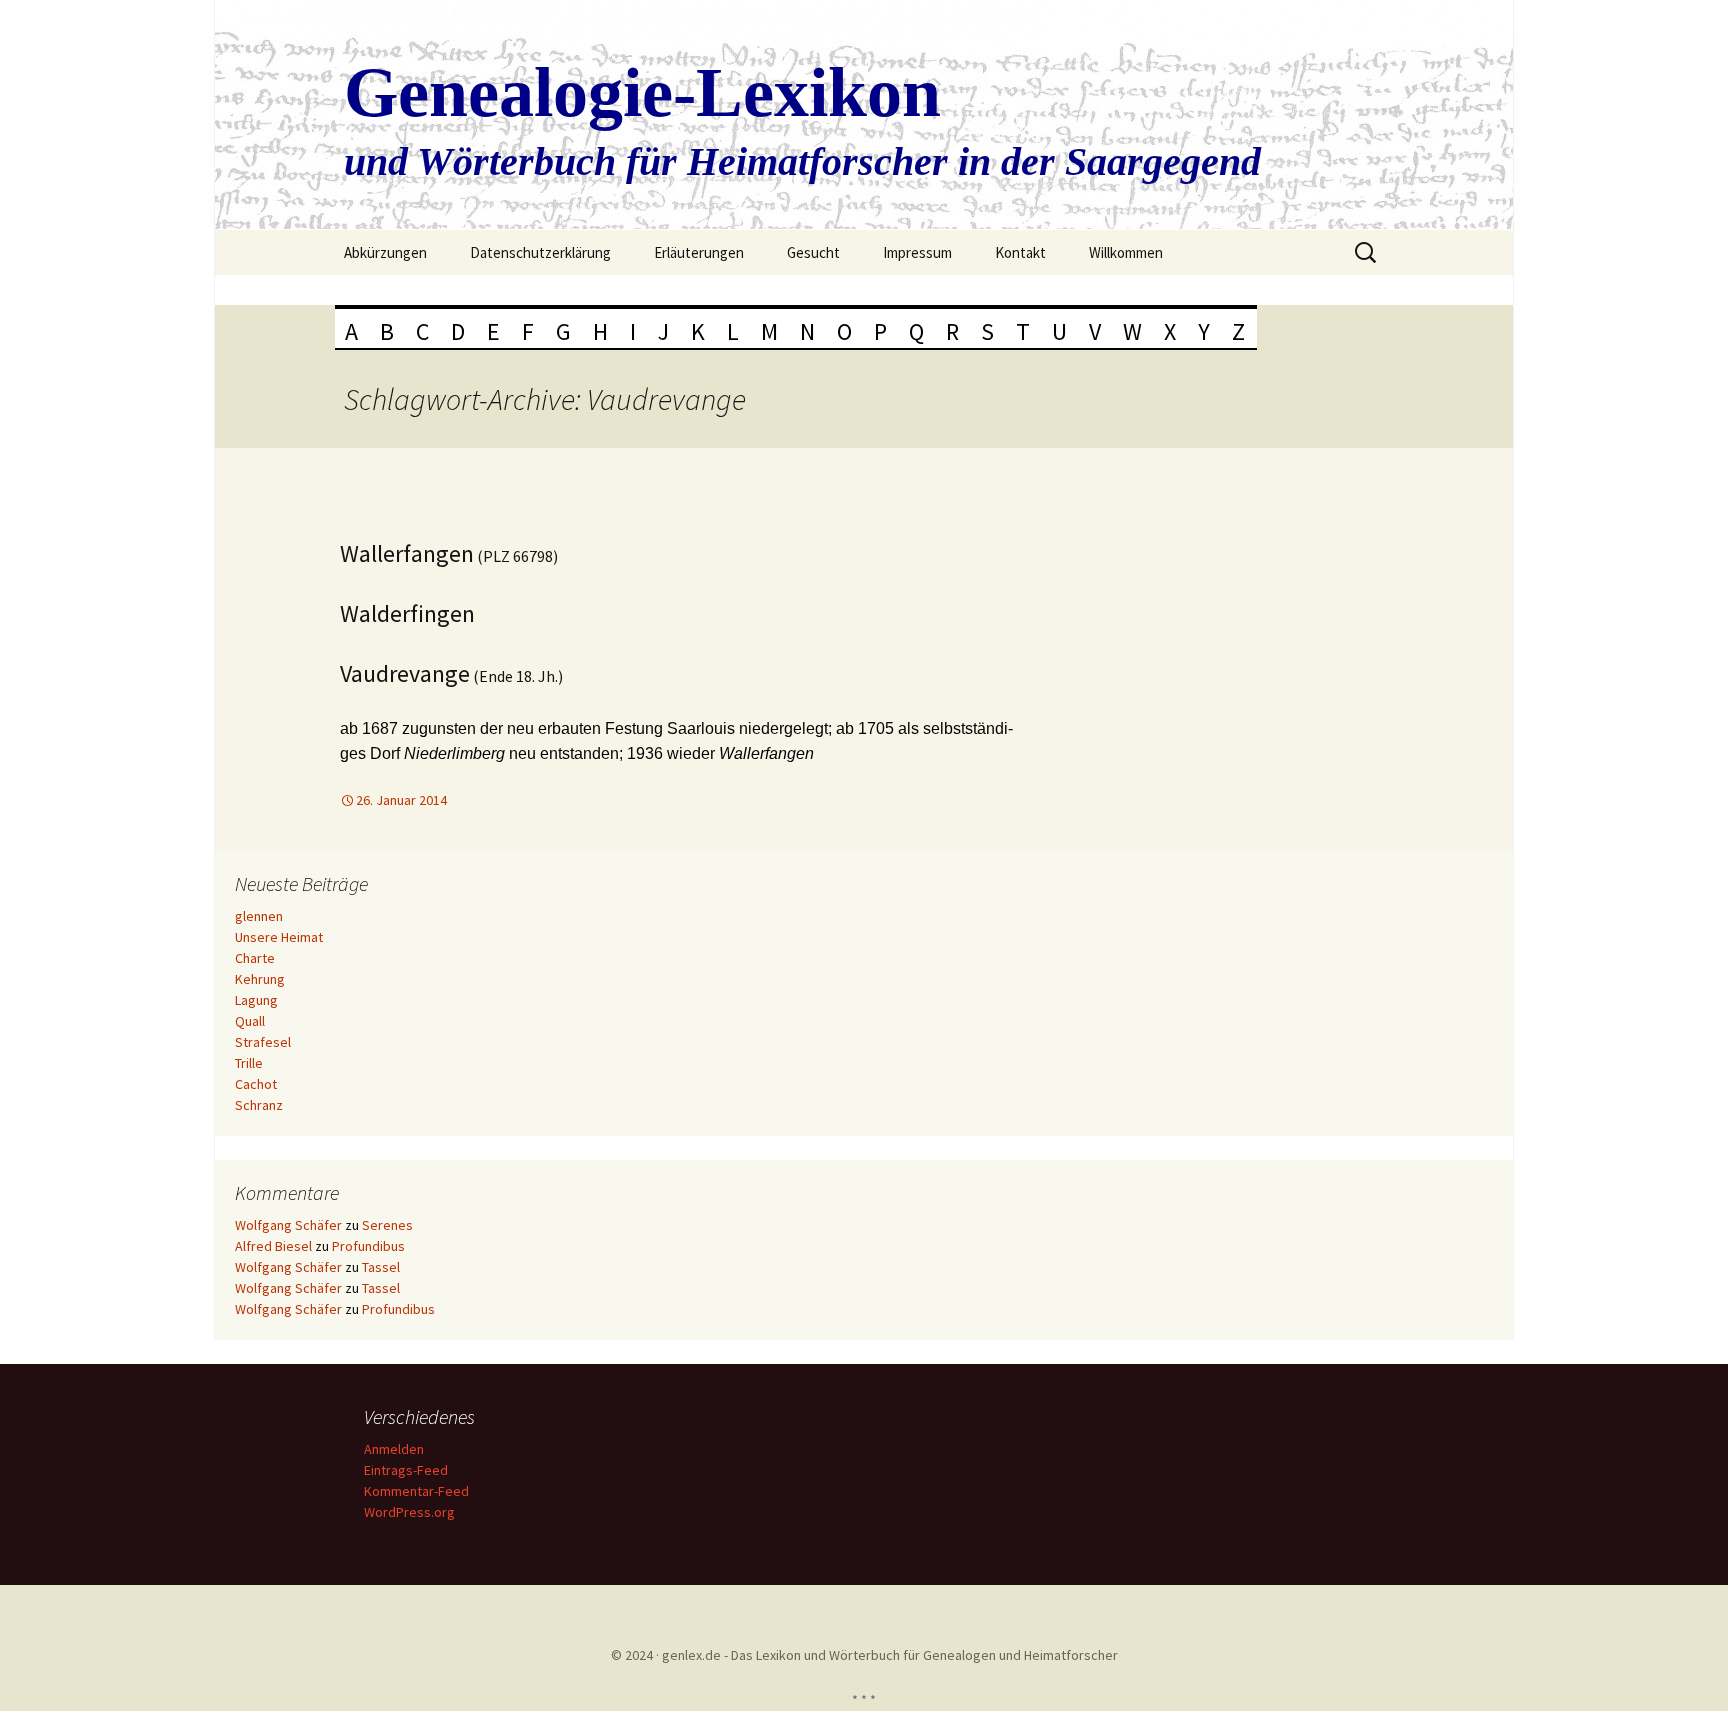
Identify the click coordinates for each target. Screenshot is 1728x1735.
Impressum (917, 252)
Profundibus (368, 1246)
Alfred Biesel (273, 1246)
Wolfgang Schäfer (288, 1225)
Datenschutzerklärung (540, 252)
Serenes (387, 1225)
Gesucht (813, 252)
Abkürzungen (385, 252)
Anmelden (394, 1449)
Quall (250, 1021)
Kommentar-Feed (416, 1491)
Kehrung (260, 979)
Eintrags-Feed (406, 1470)
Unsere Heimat (279, 937)
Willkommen (1126, 252)
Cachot (256, 1084)
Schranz (259, 1105)
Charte (255, 958)
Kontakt (1020, 252)
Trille (249, 1063)
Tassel (381, 1267)
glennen (259, 916)
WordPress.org (409, 1512)
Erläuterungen (699, 252)
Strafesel (263, 1042)
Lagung (256, 1000)
